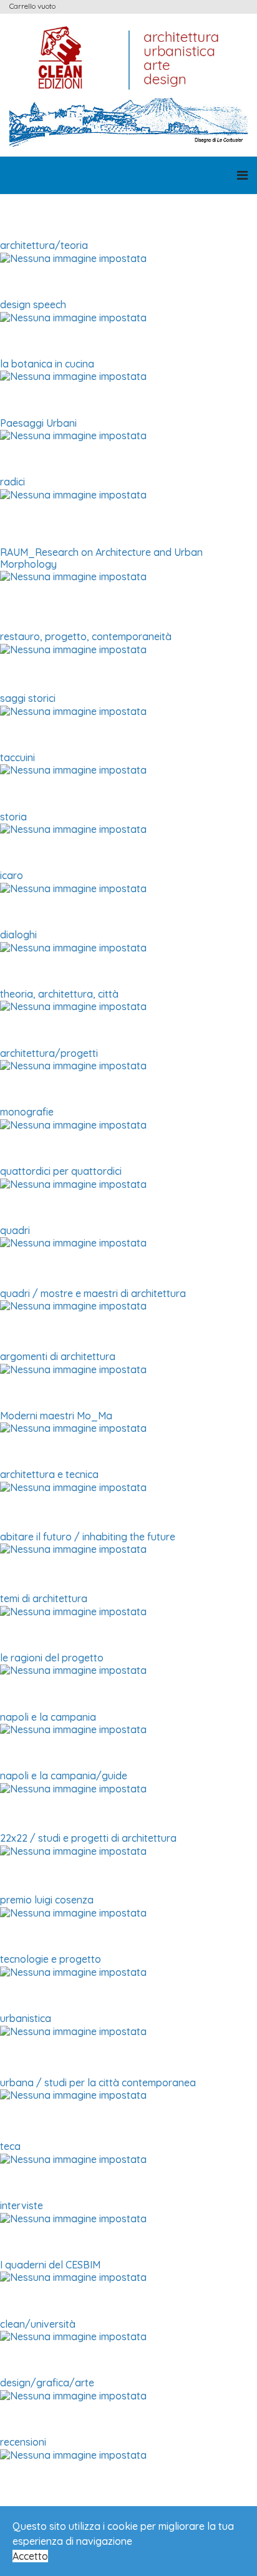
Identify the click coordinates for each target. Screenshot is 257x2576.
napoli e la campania (48, 1717)
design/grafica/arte (47, 2383)
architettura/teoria (44, 245)
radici (12, 482)
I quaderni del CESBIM (50, 2265)
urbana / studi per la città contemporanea (98, 2083)
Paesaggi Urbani (38, 423)
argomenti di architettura (58, 1356)
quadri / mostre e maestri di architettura (93, 1293)
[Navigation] (242, 175)
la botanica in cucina (47, 364)
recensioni (23, 2442)
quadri (15, 1230)
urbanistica (26, 2018)
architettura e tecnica (49, 1474)
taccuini (17, 757)
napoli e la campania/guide (64, 1776)
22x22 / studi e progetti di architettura (88, 1838)
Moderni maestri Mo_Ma (56, 1416)
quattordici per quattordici (61, 1171)
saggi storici (28, 698)
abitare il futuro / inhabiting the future (88, 1537)
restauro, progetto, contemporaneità (86, 636)
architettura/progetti (49, 1053)
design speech (33, 304)
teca (10, 2146)
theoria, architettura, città (59, 994)
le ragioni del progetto (52, 1658)
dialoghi (18, 935)
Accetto (30, 2556)
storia (13, 817)
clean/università (38, 2324)
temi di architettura (44, 1598)
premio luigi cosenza (47, 1900)
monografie (27, 1112)
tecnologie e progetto (51, 1959)
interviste (22, 2205)
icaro (12, 875)
